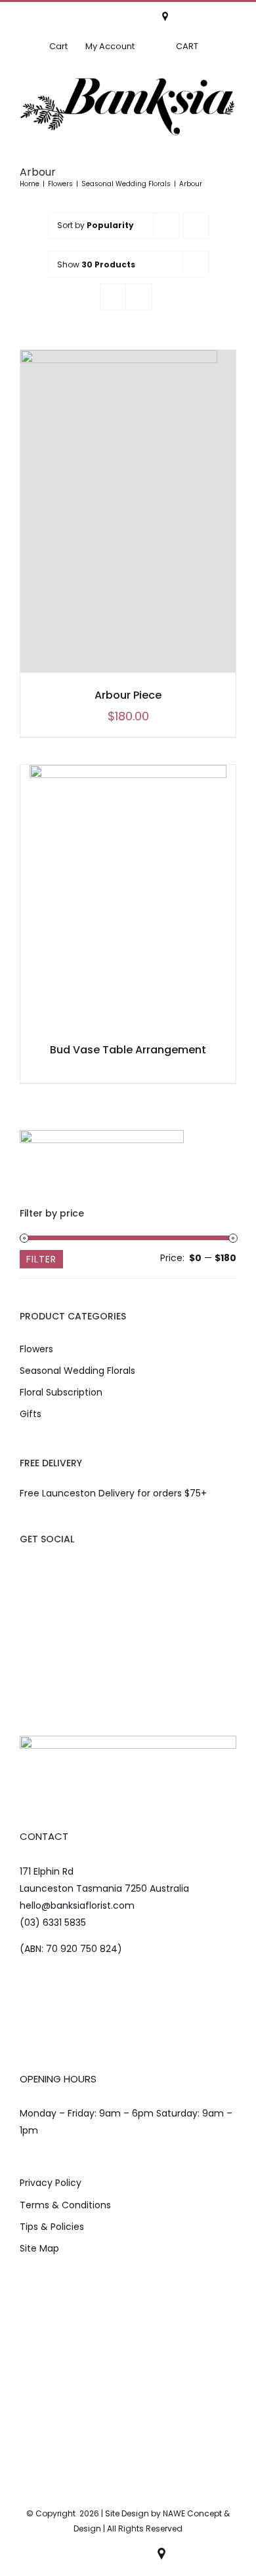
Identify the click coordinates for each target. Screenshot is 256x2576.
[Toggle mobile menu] (229, 143)
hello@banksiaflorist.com (77, 1906)
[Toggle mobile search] (203, 143)
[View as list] (139, 297)
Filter (41, 1259)
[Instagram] (45, 1569)
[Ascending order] (196, 226)
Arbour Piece (128, 695)
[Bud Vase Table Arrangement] (128, 896)
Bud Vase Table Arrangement (128, 1050)
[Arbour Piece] (128, 511)
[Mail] (66, 1569)
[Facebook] (25, 1569)
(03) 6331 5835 (53, 1923)
